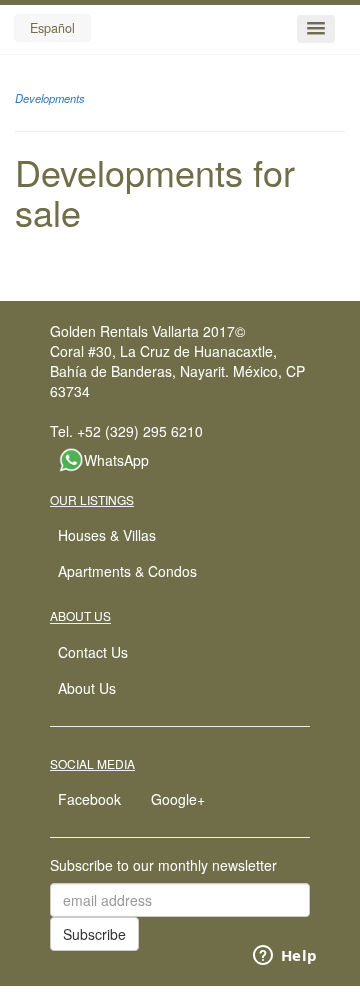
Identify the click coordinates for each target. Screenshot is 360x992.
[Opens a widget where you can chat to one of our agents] (285, 957)
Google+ (178, 799)
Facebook (89, 799)
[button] (316, 29)
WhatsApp (116, 460)
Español (52, 28)
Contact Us (93, 652)
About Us (87, 688)
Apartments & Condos (127, 571)
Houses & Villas (107, 535)
